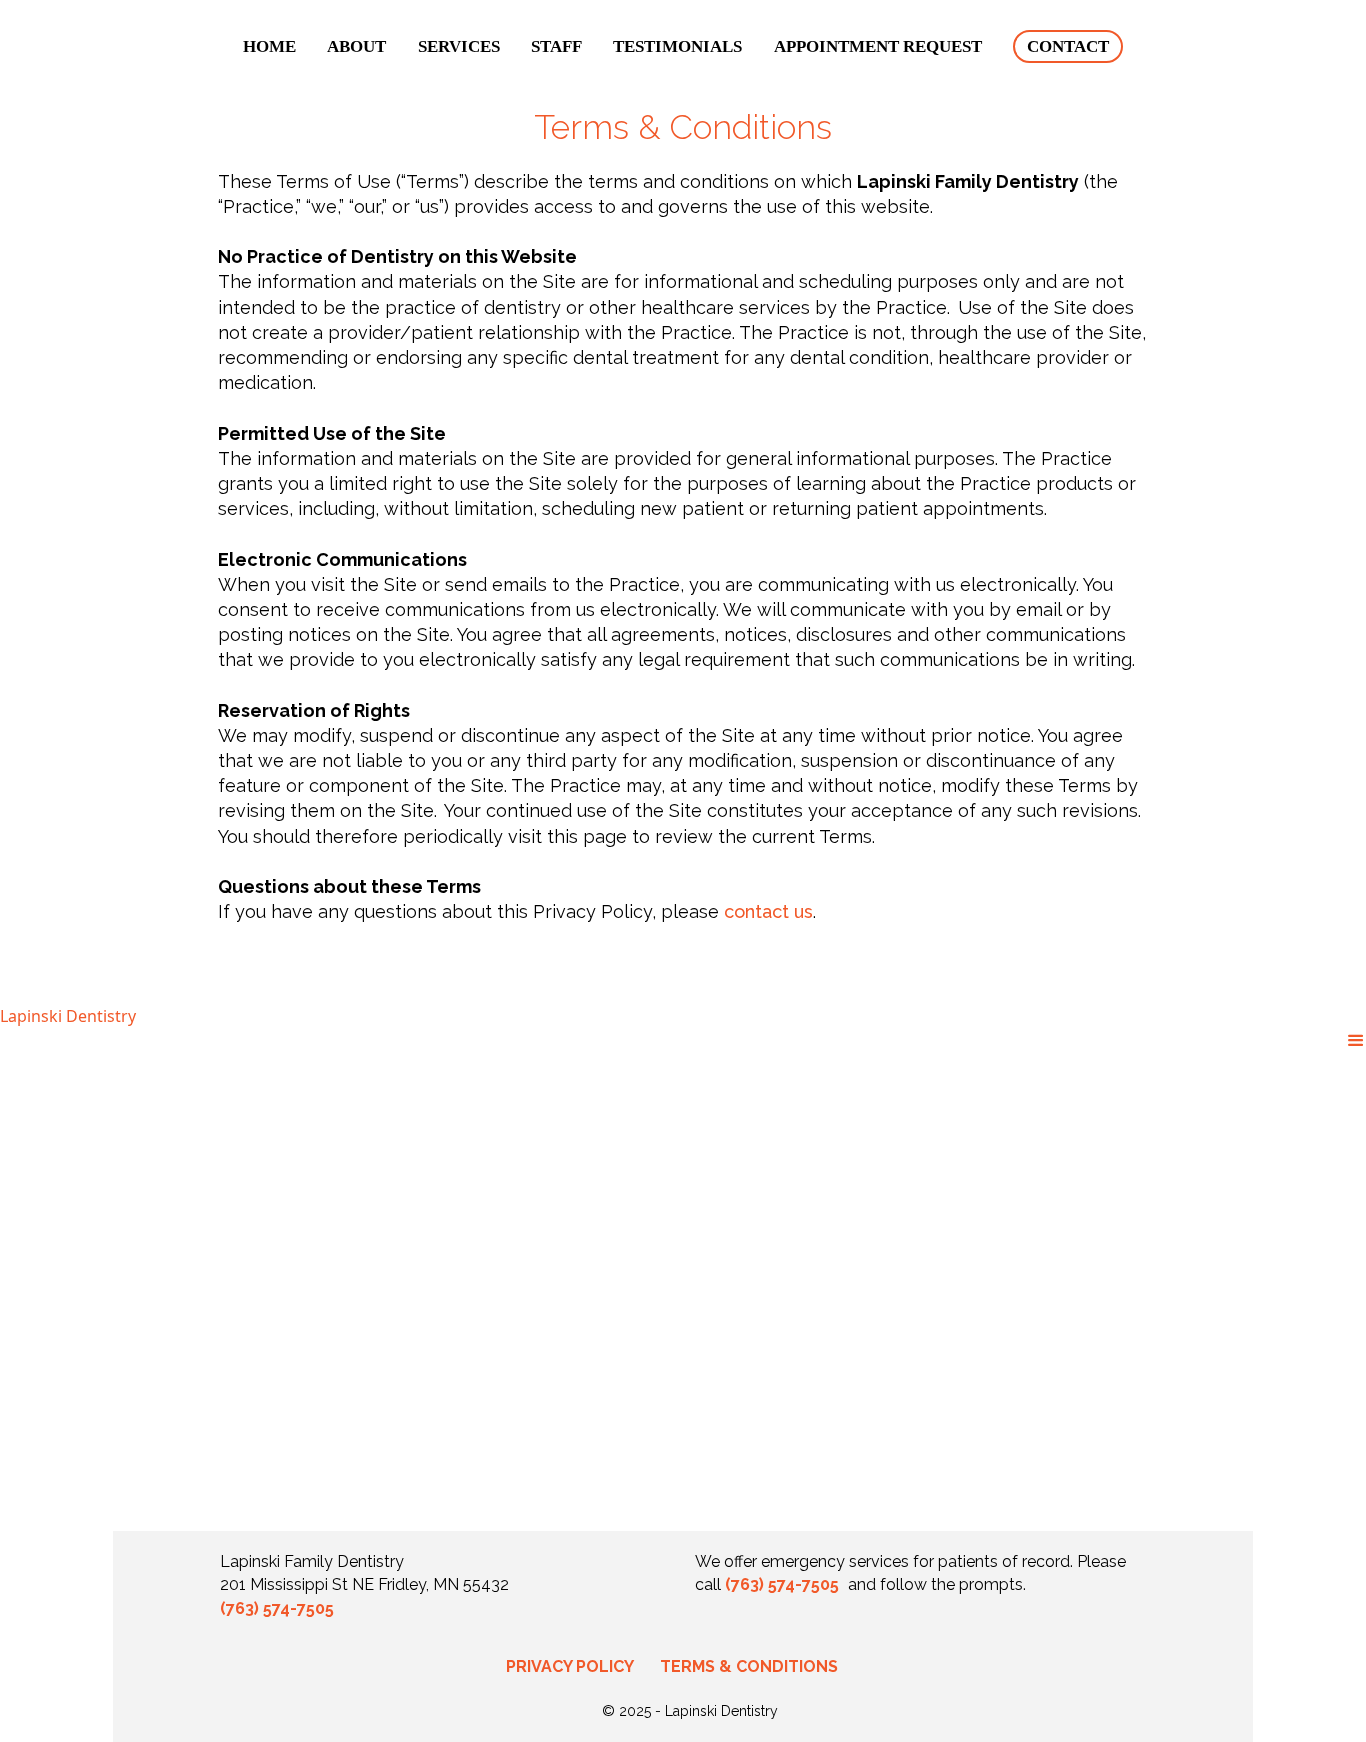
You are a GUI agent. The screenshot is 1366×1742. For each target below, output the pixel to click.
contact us (768, 911)
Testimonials (677, 46)
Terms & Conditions (749, 1666)
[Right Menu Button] (1355, 1040)
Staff (556, 46)
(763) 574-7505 (277, 1608)
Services (459, 46)
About (356, 46)
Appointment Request (878, 46)
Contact (1068, 46)
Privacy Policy (570, 1666)
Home (269, 46)
